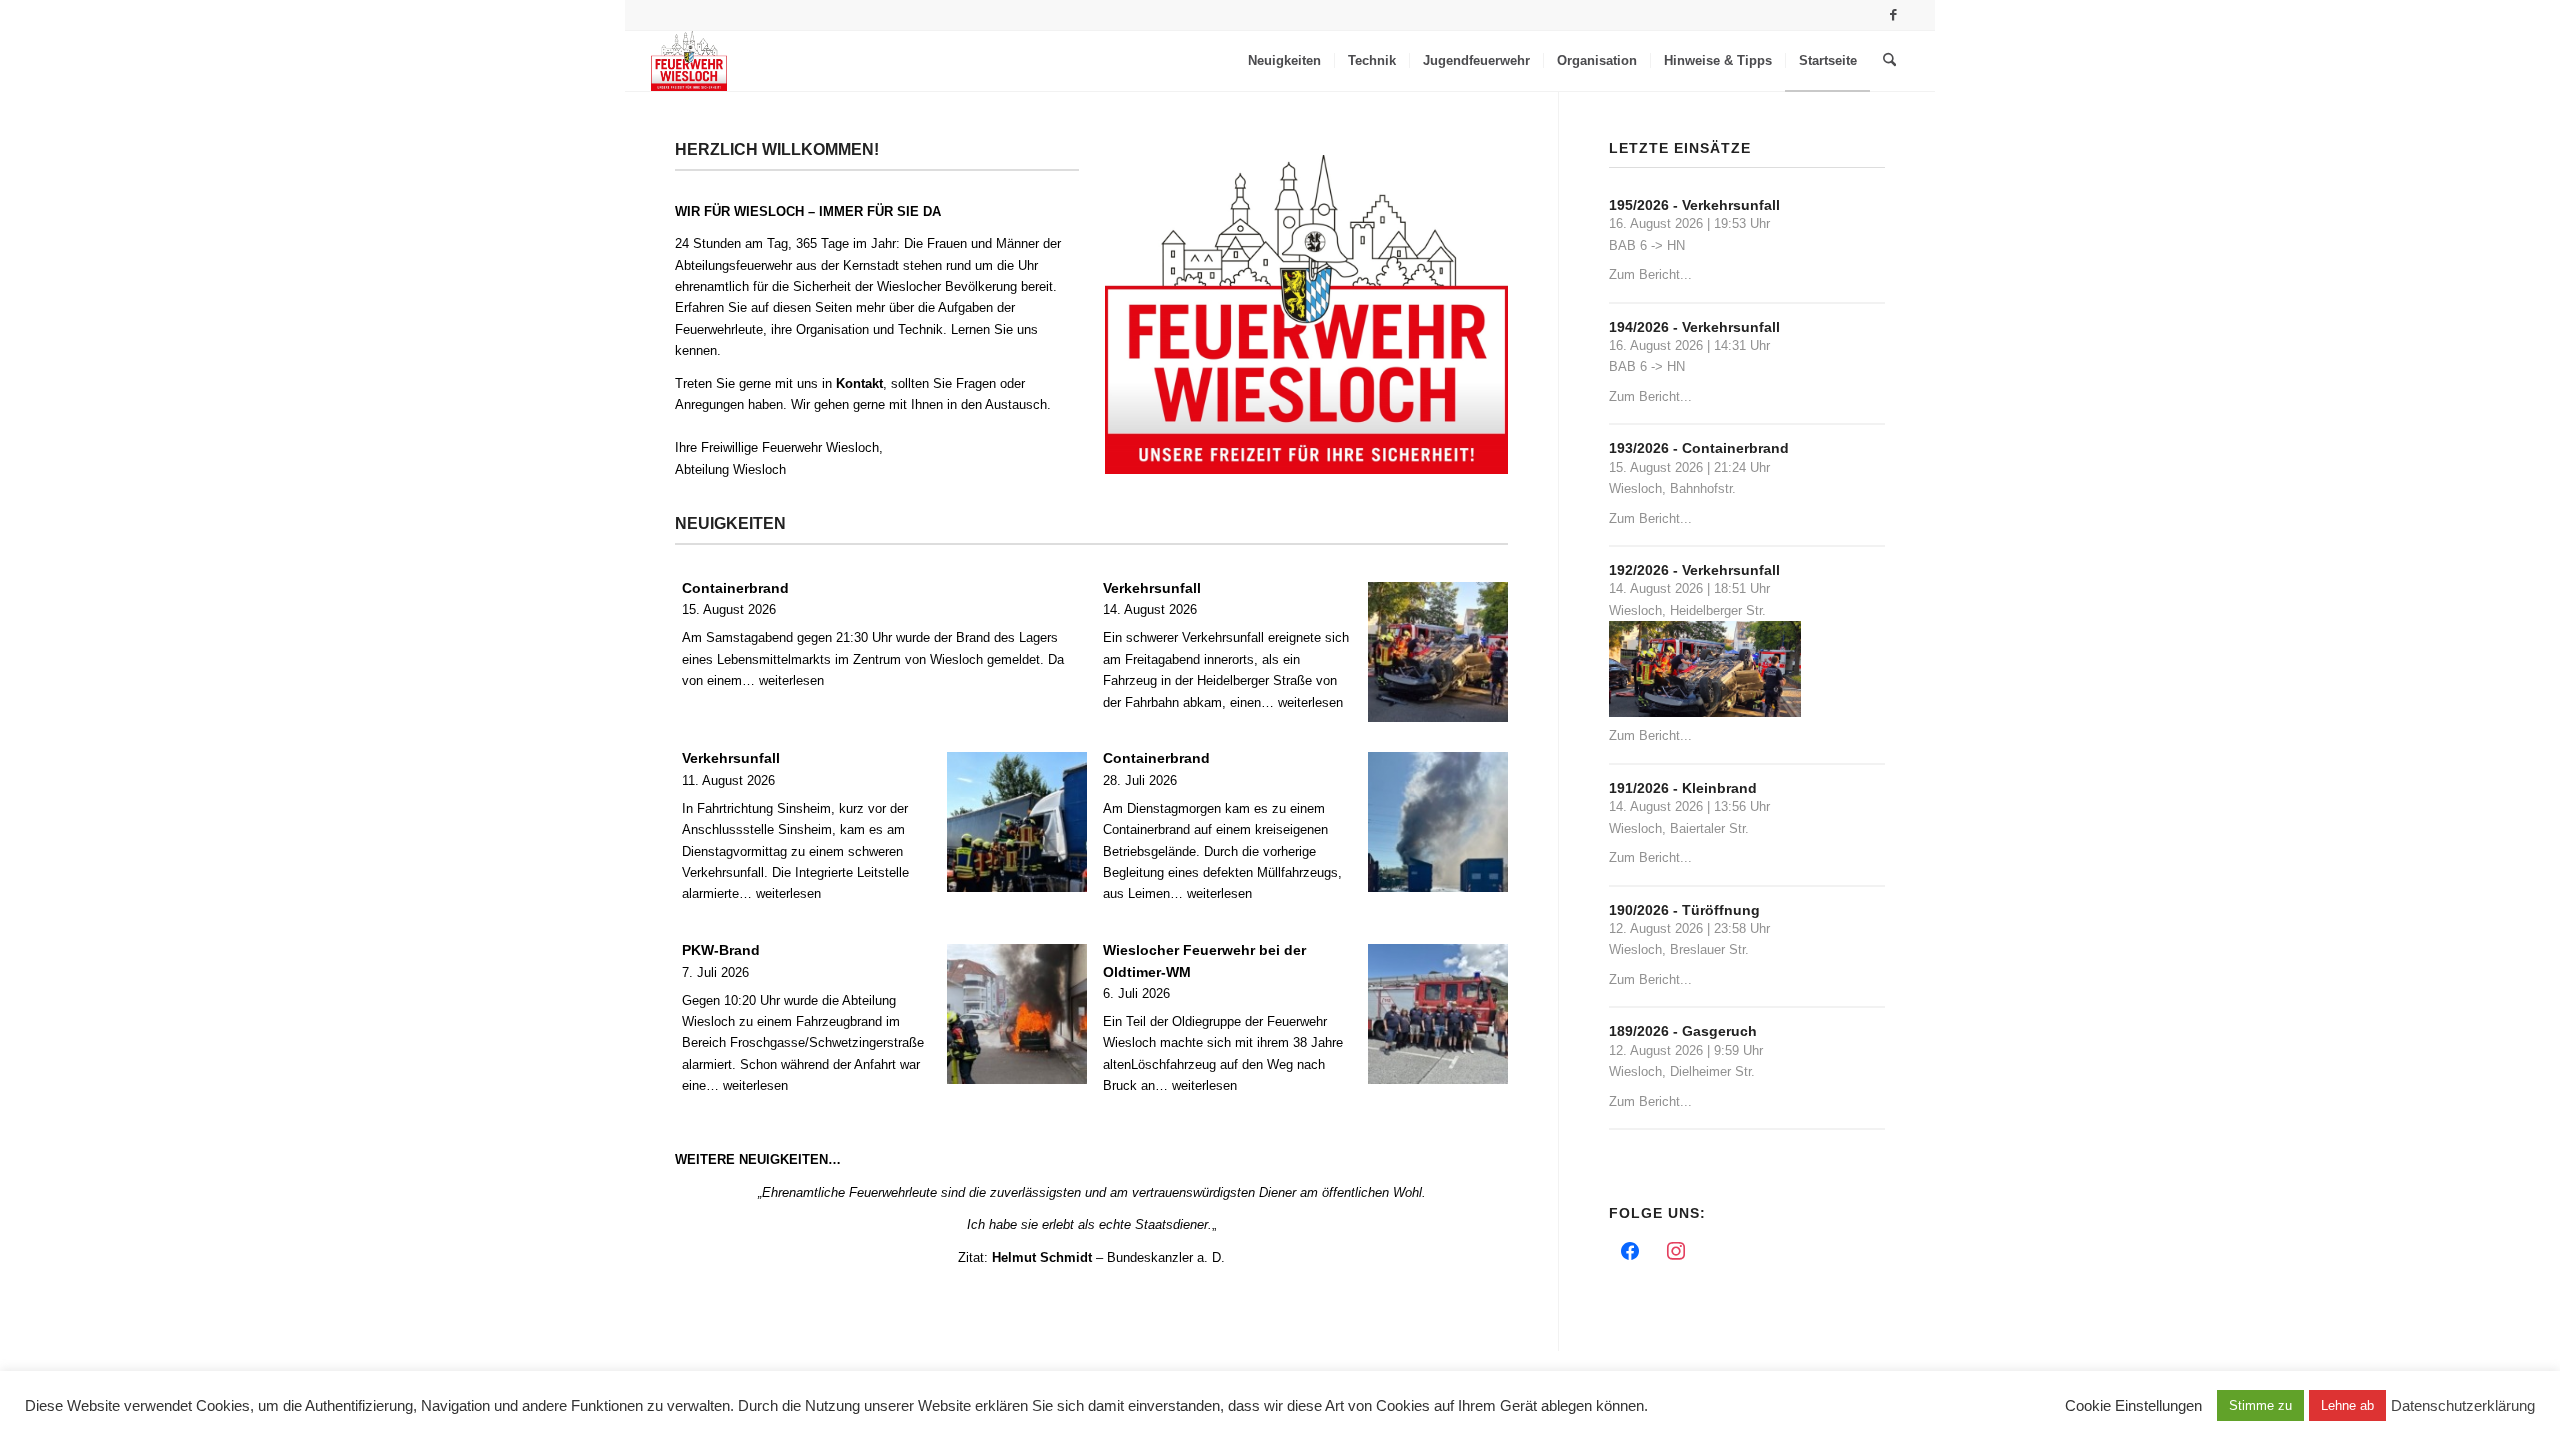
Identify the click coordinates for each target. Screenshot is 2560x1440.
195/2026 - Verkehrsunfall (1694, 205)
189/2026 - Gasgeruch (1683, 1031)
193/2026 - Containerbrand (1699, 448)
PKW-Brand (721, 950)
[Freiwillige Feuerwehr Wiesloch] (689, 61)
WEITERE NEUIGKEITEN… (758, 1159)
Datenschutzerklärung (2463, 1406)
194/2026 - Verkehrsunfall (1694, 327)
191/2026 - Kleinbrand (1683, 788)
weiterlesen (791, 680)
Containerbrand (735, 588)
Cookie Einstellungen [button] (2133, 1406)
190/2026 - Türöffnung (1684, 910)
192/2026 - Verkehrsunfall (1694, 570)
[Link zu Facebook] (1894, 15)
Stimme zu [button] (2260, 1405)
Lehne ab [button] (2347, 1405)
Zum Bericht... (1650, 274)
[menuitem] (1284, 61)
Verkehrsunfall (1152, 588)
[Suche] (1889, 61)
